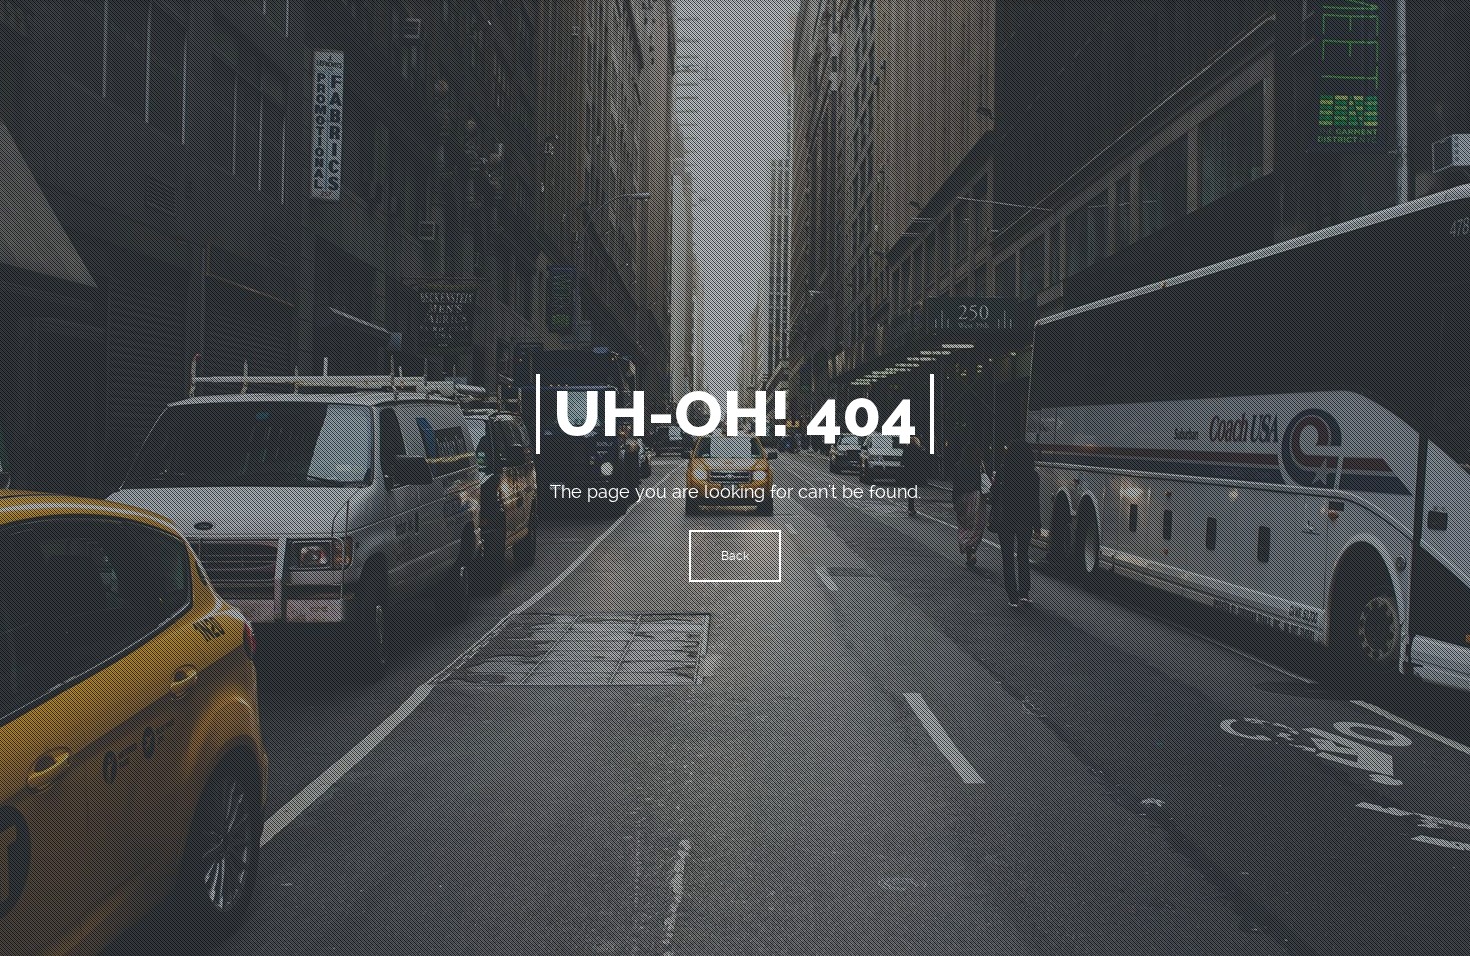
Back (735, 556)
